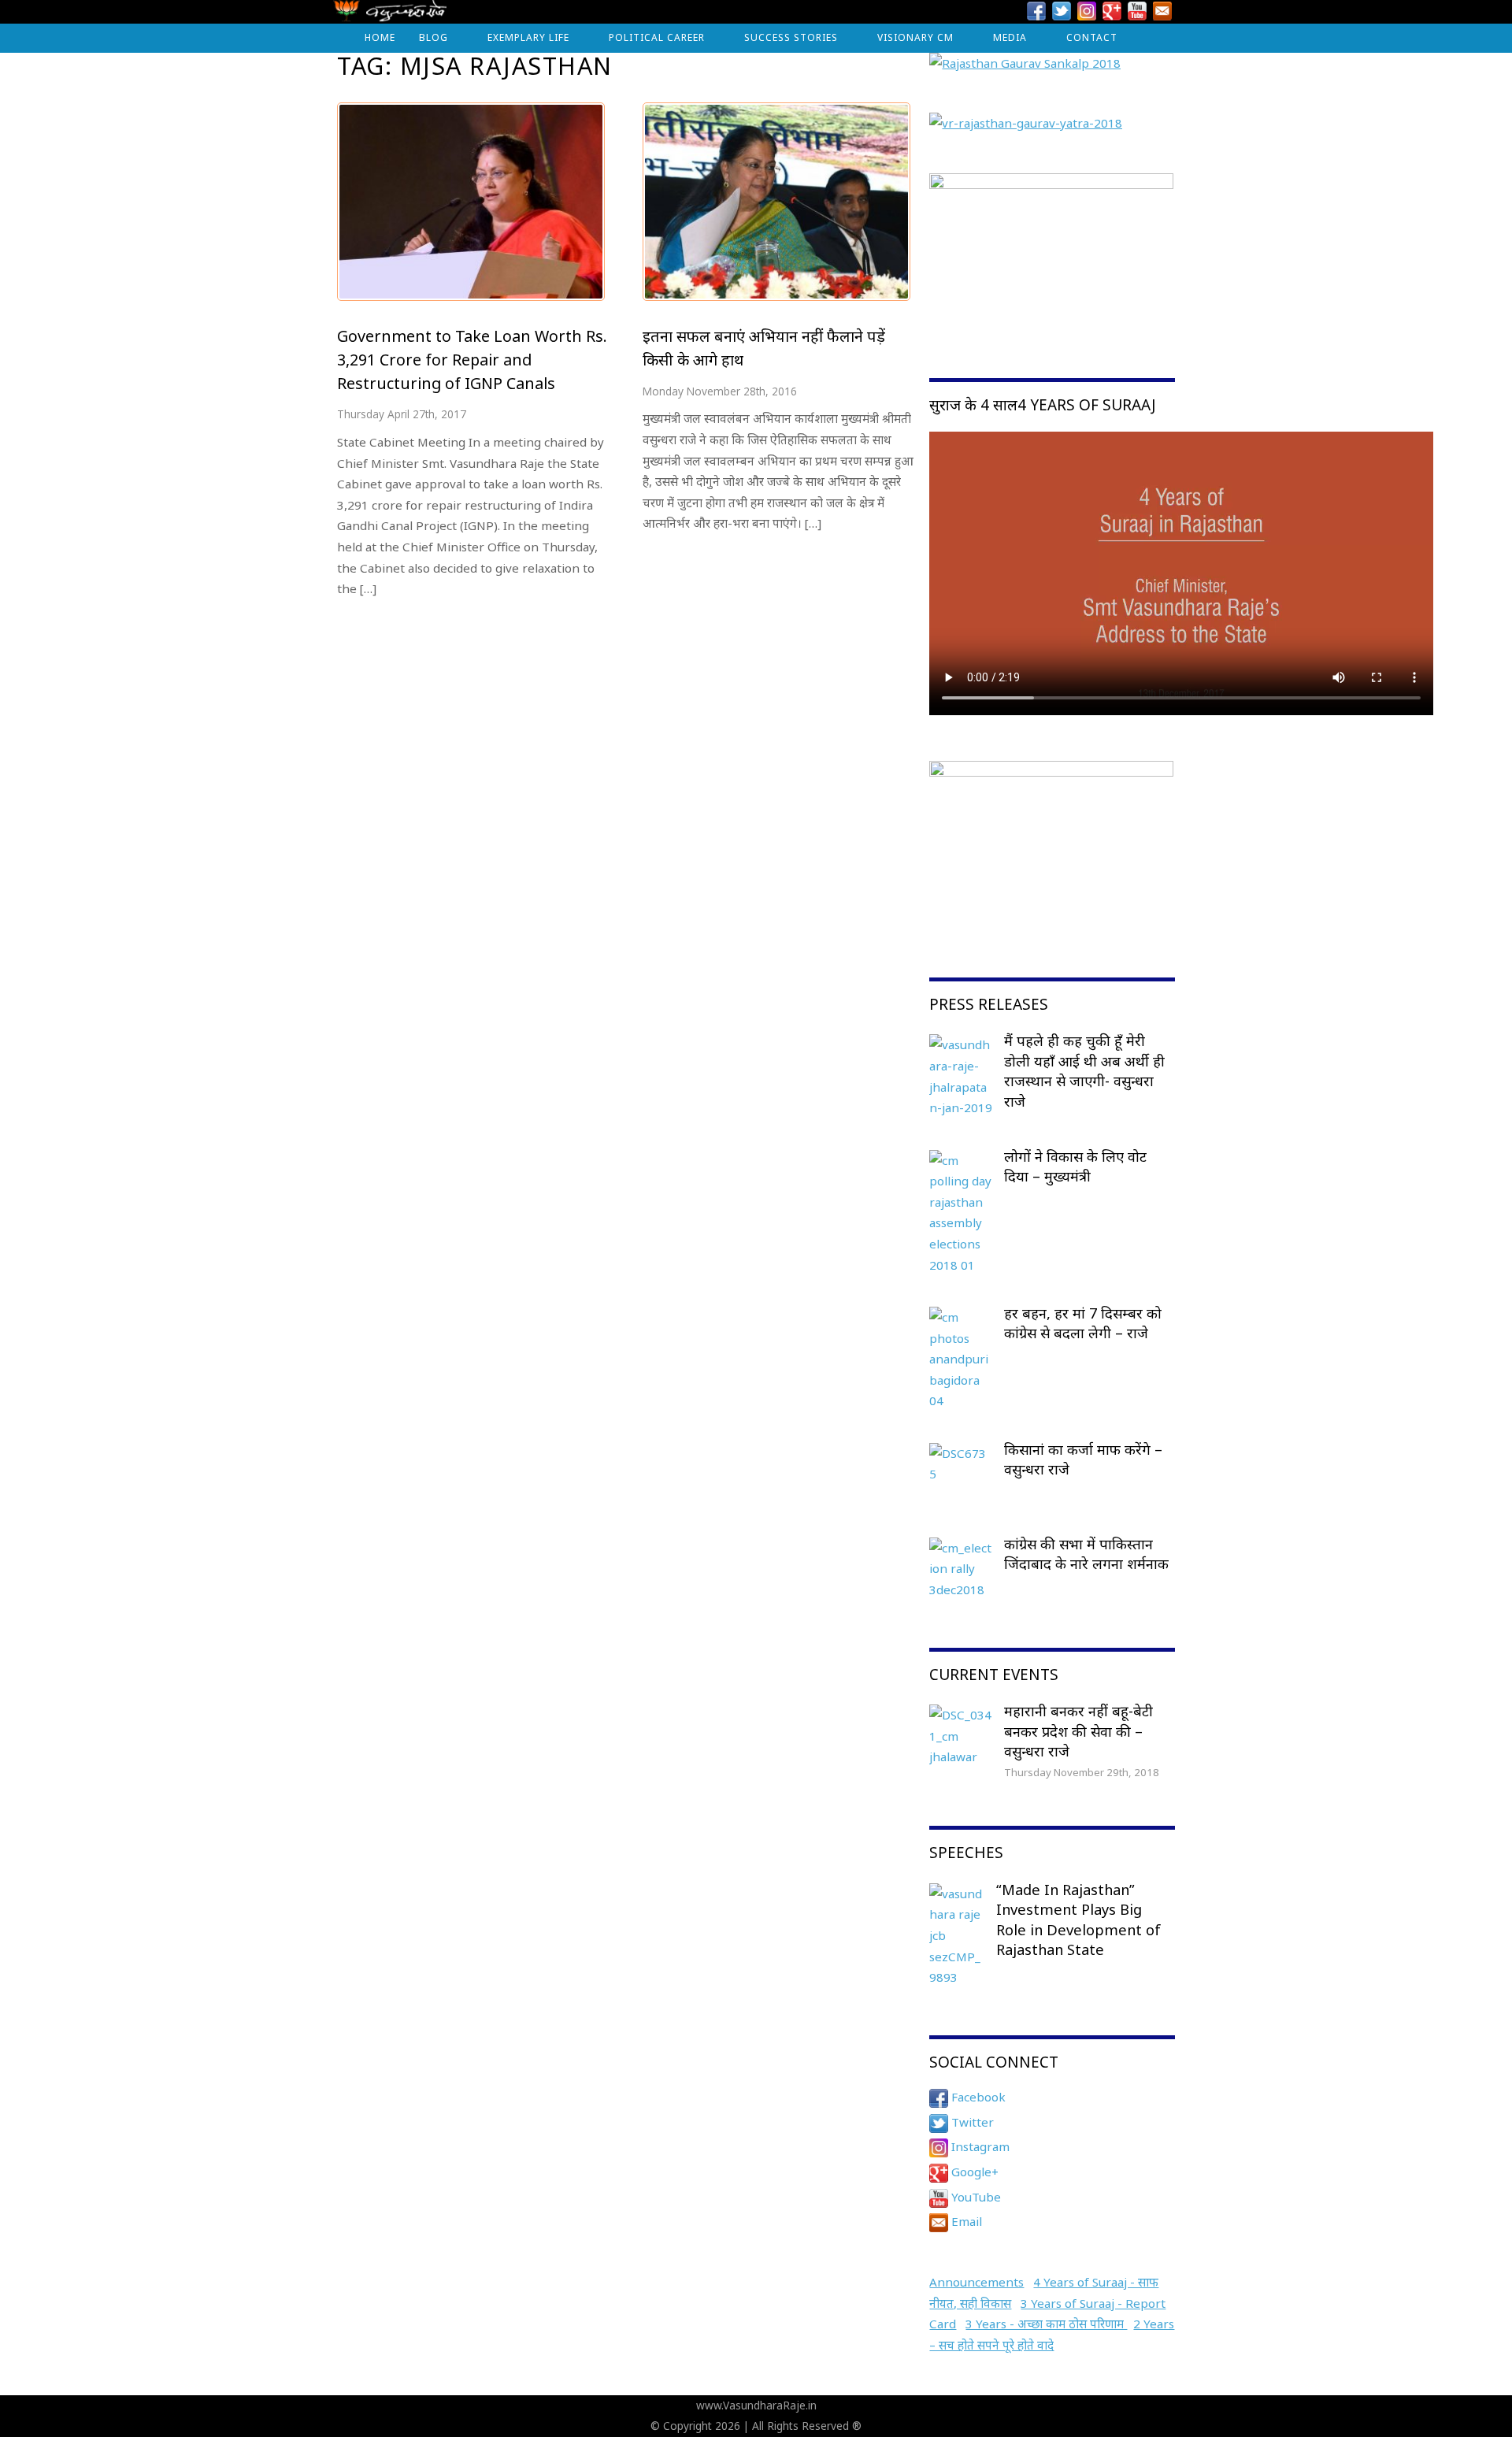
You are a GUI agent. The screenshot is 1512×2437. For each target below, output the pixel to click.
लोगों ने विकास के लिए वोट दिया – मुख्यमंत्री (1075, 1167)
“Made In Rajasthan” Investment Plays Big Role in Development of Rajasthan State (1078, 1920)
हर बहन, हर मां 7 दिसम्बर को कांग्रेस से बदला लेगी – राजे (1083, 1323)
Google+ (973, 2172)
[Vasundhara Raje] (390, 15)
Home (380, 37)
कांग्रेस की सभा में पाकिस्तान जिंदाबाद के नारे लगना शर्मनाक (1086, 1554)
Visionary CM (915, 37)
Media (1010, 37)
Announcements (976, 2282)
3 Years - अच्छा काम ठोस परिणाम (1046, 2324)
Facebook (977, 2097)
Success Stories (791, 37)
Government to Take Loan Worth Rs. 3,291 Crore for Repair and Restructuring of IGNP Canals (472, 359)
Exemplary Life (528, 37)
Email (965, 2221)
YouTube (975, 2197)
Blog (434, 37)
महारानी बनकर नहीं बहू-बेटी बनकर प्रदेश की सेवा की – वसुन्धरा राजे (1078, 1731)
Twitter (971, 2122)
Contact (1092, 37)
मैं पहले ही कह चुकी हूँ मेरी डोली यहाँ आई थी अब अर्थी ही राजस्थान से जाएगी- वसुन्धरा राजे (1084, 1071)
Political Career (657, 37)
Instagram (979, 2146)
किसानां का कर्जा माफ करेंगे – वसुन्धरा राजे (1083, 1460)
